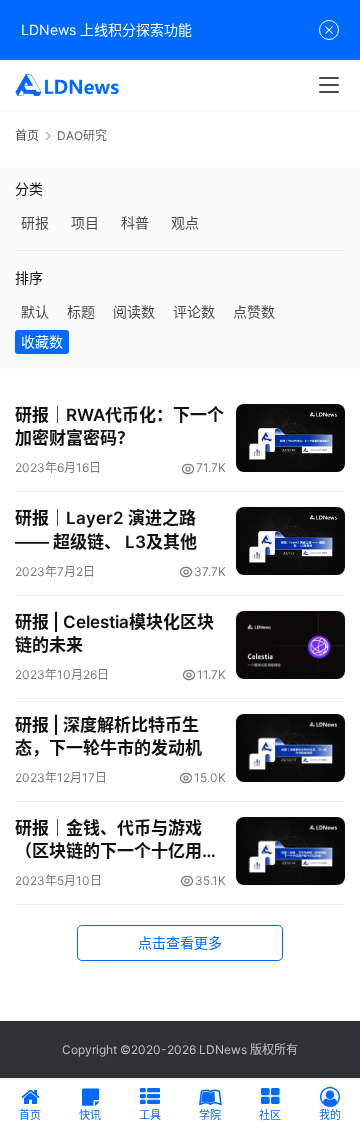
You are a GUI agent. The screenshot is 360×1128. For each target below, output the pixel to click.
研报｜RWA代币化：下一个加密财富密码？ (119, 426)
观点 (185, 222)
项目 (85, 222)
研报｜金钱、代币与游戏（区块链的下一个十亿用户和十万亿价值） (117, 840)
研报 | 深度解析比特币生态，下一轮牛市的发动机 (108, 736)
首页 (27, 135)
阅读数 (134, 311)
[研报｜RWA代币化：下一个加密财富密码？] (290, 438)
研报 (35, 222)
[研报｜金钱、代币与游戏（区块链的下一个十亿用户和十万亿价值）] (290, 851)
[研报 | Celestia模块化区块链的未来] (290, 645)
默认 (35, 311)
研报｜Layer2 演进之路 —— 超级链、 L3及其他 (106, 529)
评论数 (194, 311)
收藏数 (42, 341)
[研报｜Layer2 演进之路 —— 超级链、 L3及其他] (290, 541)
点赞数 (254, 311)
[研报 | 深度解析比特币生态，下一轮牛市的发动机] (290, 748)
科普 (135, 222)
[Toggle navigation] (329, 85)
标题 (81, 311)
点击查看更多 (180, 942)
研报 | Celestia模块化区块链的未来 (114, 633)
